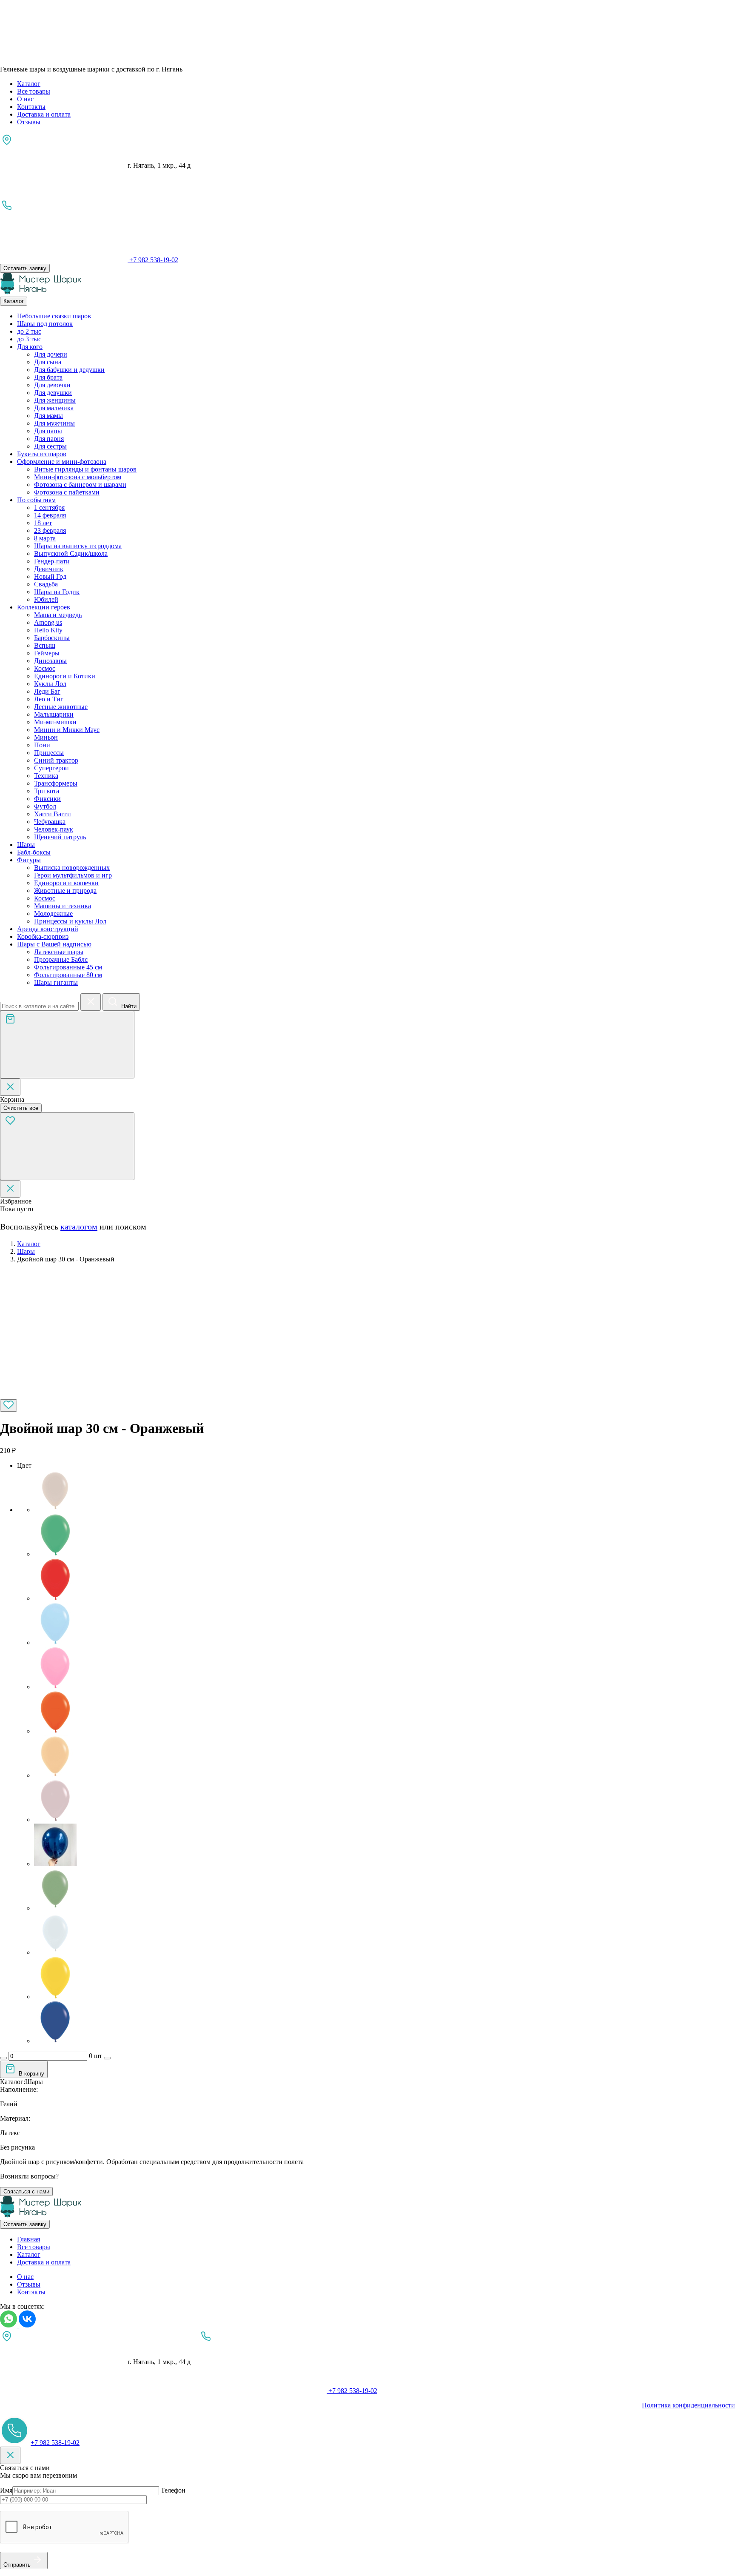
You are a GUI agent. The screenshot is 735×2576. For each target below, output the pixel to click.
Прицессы (49, 753)
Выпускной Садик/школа (71, 553)
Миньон (46, 737)
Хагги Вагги (53, 814)
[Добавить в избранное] (9, 1405)
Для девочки (52, 385)
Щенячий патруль (60, 837)
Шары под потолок (45, 324)
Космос (45, 668)
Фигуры (29, 860)
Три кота (47, 791)
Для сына (48, 362)
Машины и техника (63, 906)
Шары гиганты (56, 982)
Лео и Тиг (49, 699)
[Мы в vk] (27, 2325)
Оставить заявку (25, 268)
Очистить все (21, 1108)
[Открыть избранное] (67, 1146)
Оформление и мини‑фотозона (62, 462)
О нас (25, 99)
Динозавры (50, 661)
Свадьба (46, 584)
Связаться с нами (26, 2191)
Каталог (29, 84)
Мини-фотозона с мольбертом (78, 477)
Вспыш (45, 645)
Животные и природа (65, 891)
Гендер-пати (52, 561)
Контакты (31, 107)
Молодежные (53, 913)
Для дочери (51, 354)
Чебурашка (50, 822)
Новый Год (50, 576)
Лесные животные (61, 707)
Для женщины (55, 400)
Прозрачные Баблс (61, 959)
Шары (26, 845)
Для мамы (48, 416)
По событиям (36, 500)
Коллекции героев (44, 607)
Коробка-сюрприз (43, 936)
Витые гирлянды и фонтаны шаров (85, 469)
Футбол (45, 806)
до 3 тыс (29, 339)
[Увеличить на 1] (107, 2058)
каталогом (79, 1227)
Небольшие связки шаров (54, 316)
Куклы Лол (50, 684)
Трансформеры (56, 783)
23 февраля (50, 530)
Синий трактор (56, 760)
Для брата (48, 377)
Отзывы (29, 122)
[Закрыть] (10, 1087)
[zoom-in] (64, 1395)
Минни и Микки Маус (67, 730)
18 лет (43, 523)
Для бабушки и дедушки (69, 370)
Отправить (17, 2565)
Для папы (48, 431)
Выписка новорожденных (72, 868)
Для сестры (50, 446)
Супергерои (51, 768)
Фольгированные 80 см (68, 975)
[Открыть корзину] (67, 1045)
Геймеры (47, 653)
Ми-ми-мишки (55, 722)
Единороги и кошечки (66, 883)
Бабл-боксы (34, 852)
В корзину (31, 2074)
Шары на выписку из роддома (78, 546)
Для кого (30, 347)
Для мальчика (54, 408)
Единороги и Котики (65, 676)
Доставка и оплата (44, 114)
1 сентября (49, 507)
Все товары (34, 91)
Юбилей (46, 599)
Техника (46, 776)
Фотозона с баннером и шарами (80, 485)
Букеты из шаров (42, 454)
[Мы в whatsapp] (9, 2325)
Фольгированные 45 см (68, 967)
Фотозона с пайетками (67, 492)
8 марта (45, 538)
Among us (48, 622)
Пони (42, 745)
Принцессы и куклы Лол (70, 921)
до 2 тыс (29, 331)
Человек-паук (54, 829)
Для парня (49, 439)
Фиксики (47, 799)
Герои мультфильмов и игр (73, 875)
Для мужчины (54, 423)
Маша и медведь (58, 615)
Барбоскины (52, 638)
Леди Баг (47, 691)
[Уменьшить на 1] (3, 2058)
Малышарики (54, 714)
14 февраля (50, 515)
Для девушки (53, 393)
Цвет (24, 1465)
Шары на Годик (57, 592)
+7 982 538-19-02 (55, 2443)
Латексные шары (59, 952)
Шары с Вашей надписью (54, 944)
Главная (28, 2239)
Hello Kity (48, 630)
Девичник (49, 569)
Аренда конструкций (48, 929)
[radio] (385, 1492)
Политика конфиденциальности (688, 2405)
